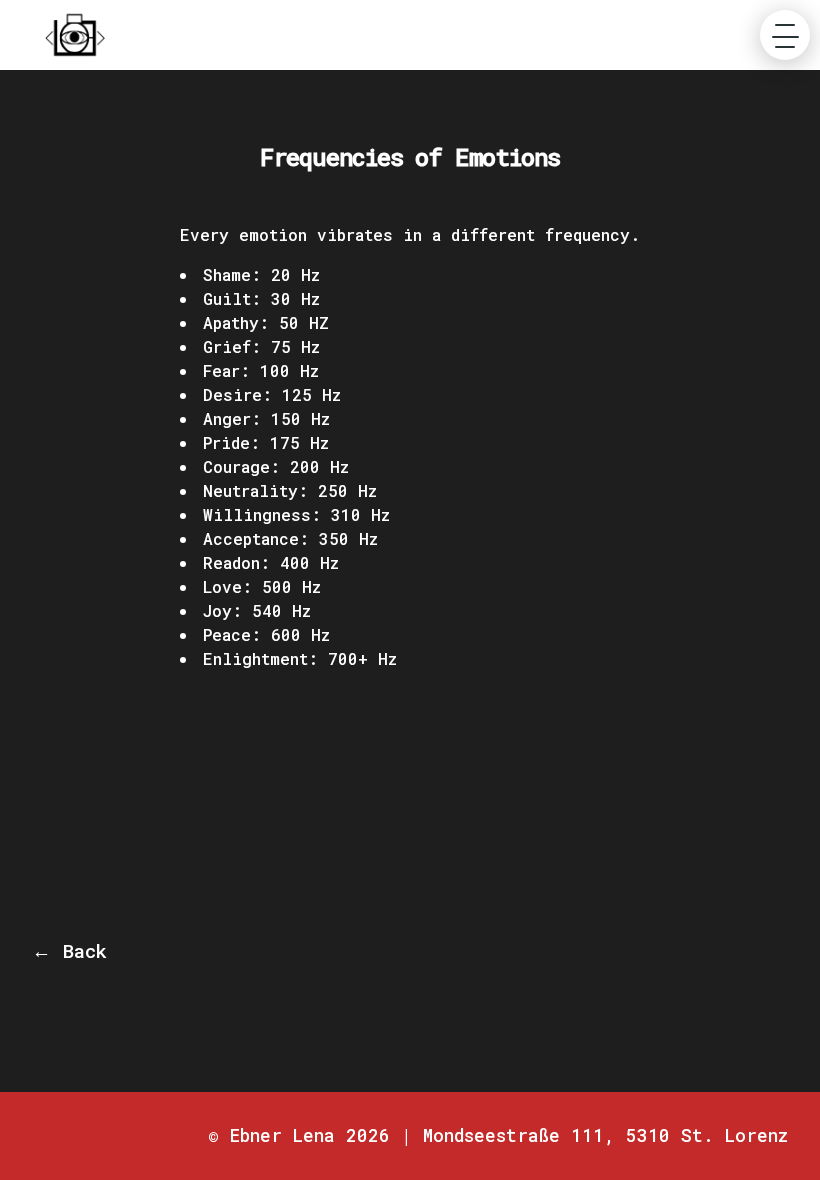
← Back (69, 950)
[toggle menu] (785, 35)
